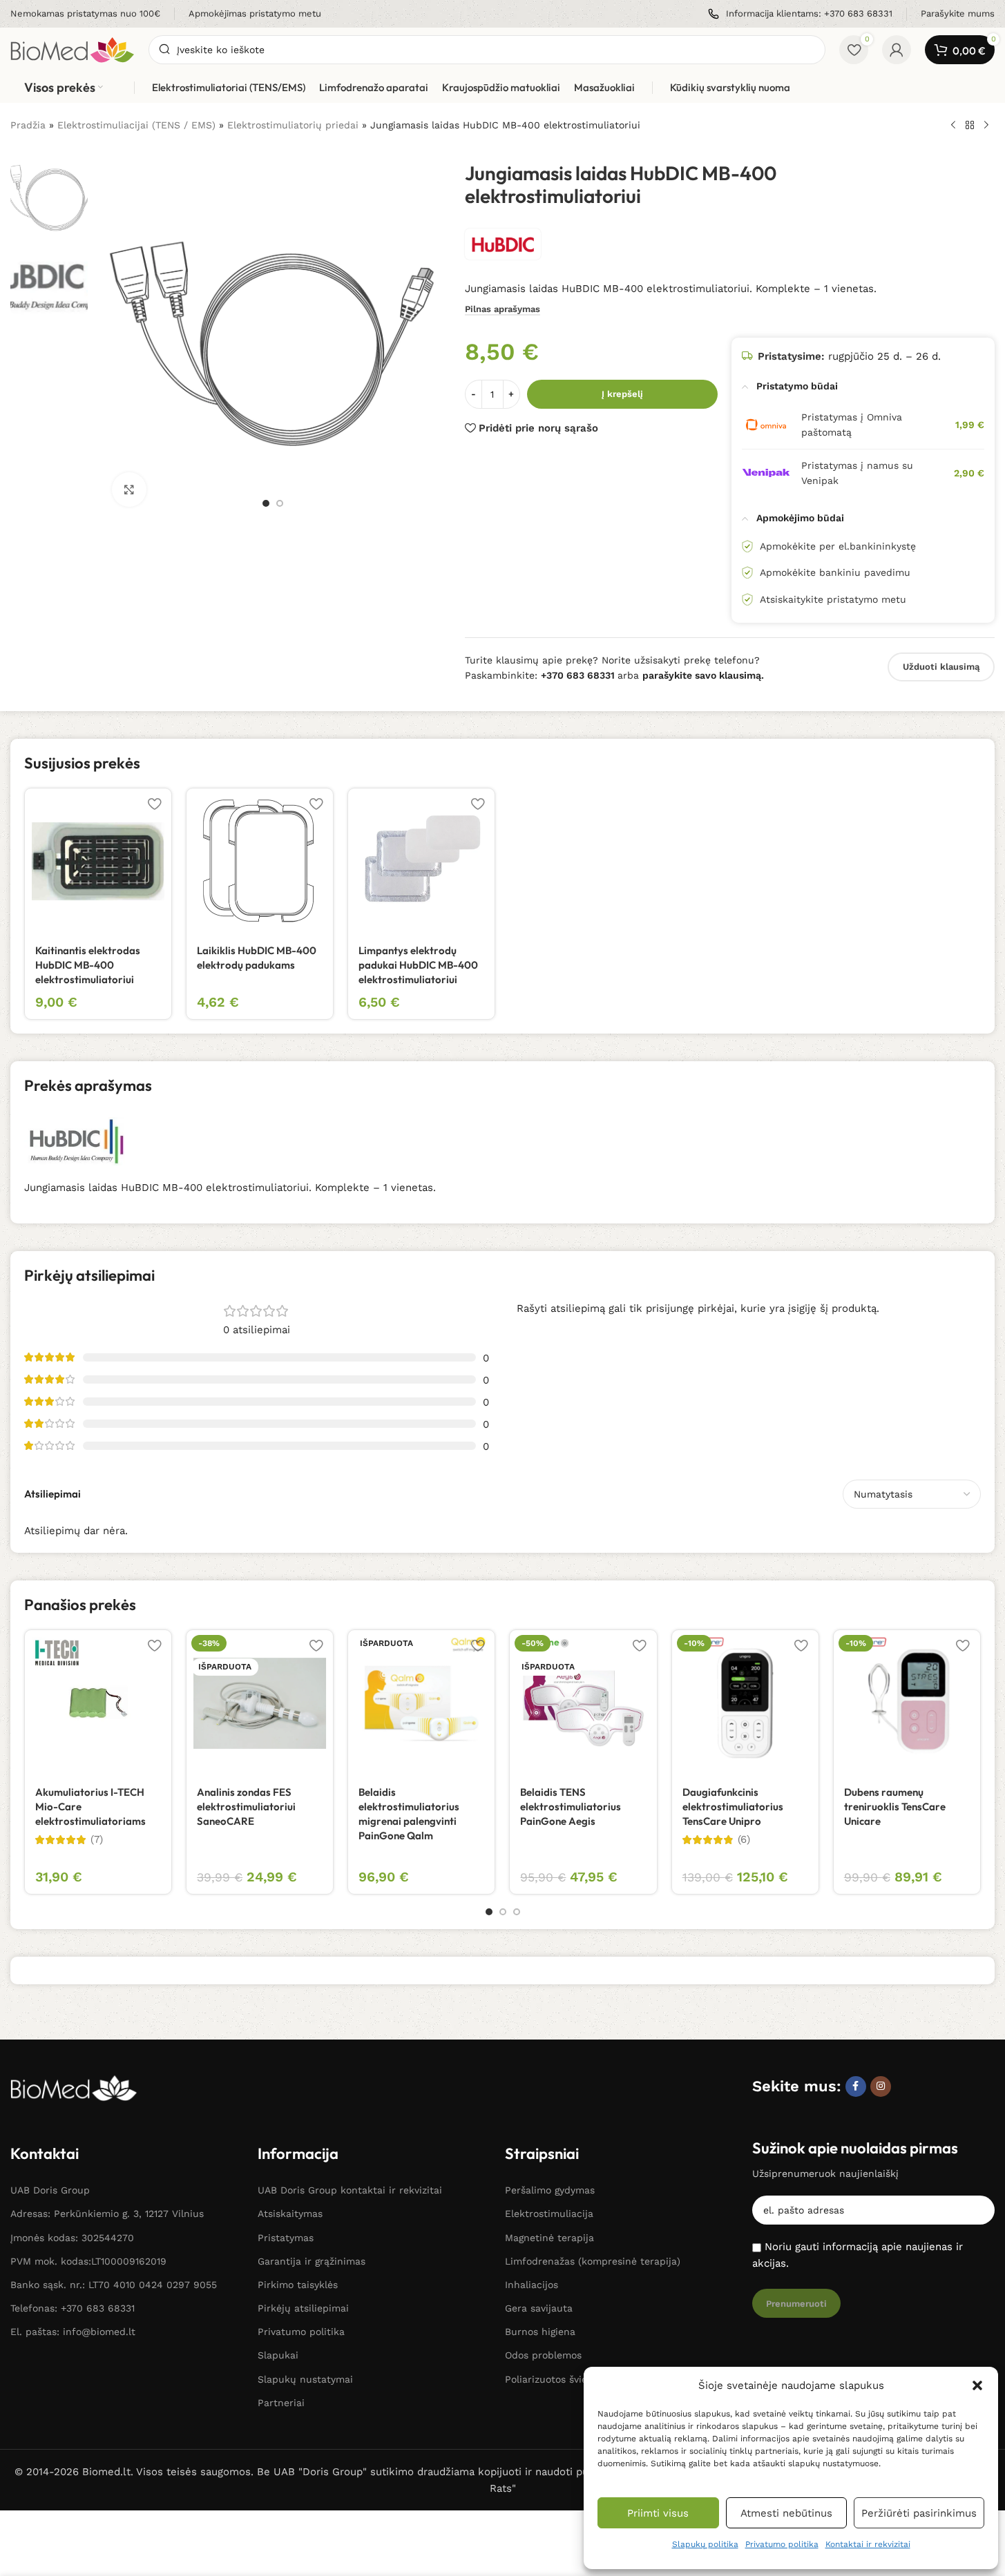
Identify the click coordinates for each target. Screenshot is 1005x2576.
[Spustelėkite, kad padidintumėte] (129, 490)
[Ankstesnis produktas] (953, 126)
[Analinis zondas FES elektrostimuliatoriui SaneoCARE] (260, 1703)
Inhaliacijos (532, 2285)
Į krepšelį (622, 394)
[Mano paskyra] (897, 50)
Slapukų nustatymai (305, 2379)
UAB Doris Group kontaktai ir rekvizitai (350, 2190)
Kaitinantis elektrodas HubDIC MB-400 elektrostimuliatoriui (88, 965)
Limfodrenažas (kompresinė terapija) (593, 2261)
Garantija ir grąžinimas (312, 2261)
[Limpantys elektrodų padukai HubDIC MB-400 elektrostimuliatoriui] (421, 862)
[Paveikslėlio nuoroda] (74, 2087)
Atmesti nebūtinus (786, 2513)
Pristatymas (286, 2238)
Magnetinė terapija (549, 2238)
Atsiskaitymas (290, 2214)
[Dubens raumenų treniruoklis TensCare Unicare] (907, 1703)
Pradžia (28, 125)
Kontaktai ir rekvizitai (868, 2544)
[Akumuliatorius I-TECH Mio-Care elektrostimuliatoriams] (98, 1703)
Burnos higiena (540, 2332)
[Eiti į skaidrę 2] (280, 503)
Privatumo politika (782, 2544)
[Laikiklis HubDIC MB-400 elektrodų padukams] (260, 862)
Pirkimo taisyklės (298, 2285)
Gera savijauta (539, 2308)
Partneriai (281, 2403)
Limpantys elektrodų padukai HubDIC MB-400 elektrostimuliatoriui (418, 965)
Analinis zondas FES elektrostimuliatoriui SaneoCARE (246, 1807)
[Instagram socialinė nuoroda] (881, 2086)
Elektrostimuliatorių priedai (293, 125)
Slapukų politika (705, 2544)
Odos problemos (543, 2355)
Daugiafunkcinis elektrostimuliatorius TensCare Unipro (733, 1807)
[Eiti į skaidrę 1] (266, 503)
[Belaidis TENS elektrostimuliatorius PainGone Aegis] (583, 1703)
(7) (97, 1840)
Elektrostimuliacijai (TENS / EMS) (136, 125)
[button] (977, 2385)
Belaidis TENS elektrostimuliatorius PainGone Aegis (571, 1807)
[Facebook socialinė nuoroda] (856, 2086)
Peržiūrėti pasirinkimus (919, 2513)
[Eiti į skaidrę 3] (517, 1912)
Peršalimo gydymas (550, 2190)
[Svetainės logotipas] (73, 49)
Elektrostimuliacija (549, 2214)
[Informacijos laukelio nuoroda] (85, 14)
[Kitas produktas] (986, 126)
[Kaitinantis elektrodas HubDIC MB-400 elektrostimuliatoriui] (98, 862)
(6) (744, 1840)
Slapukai (278, 2355)
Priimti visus (658, 2513)
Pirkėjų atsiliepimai (303, 2308)
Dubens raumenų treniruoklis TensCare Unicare (895, 1807)
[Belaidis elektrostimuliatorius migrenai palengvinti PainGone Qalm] (421, 1703)
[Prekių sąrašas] (970, 126)
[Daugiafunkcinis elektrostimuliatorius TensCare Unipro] (745, 1703)
